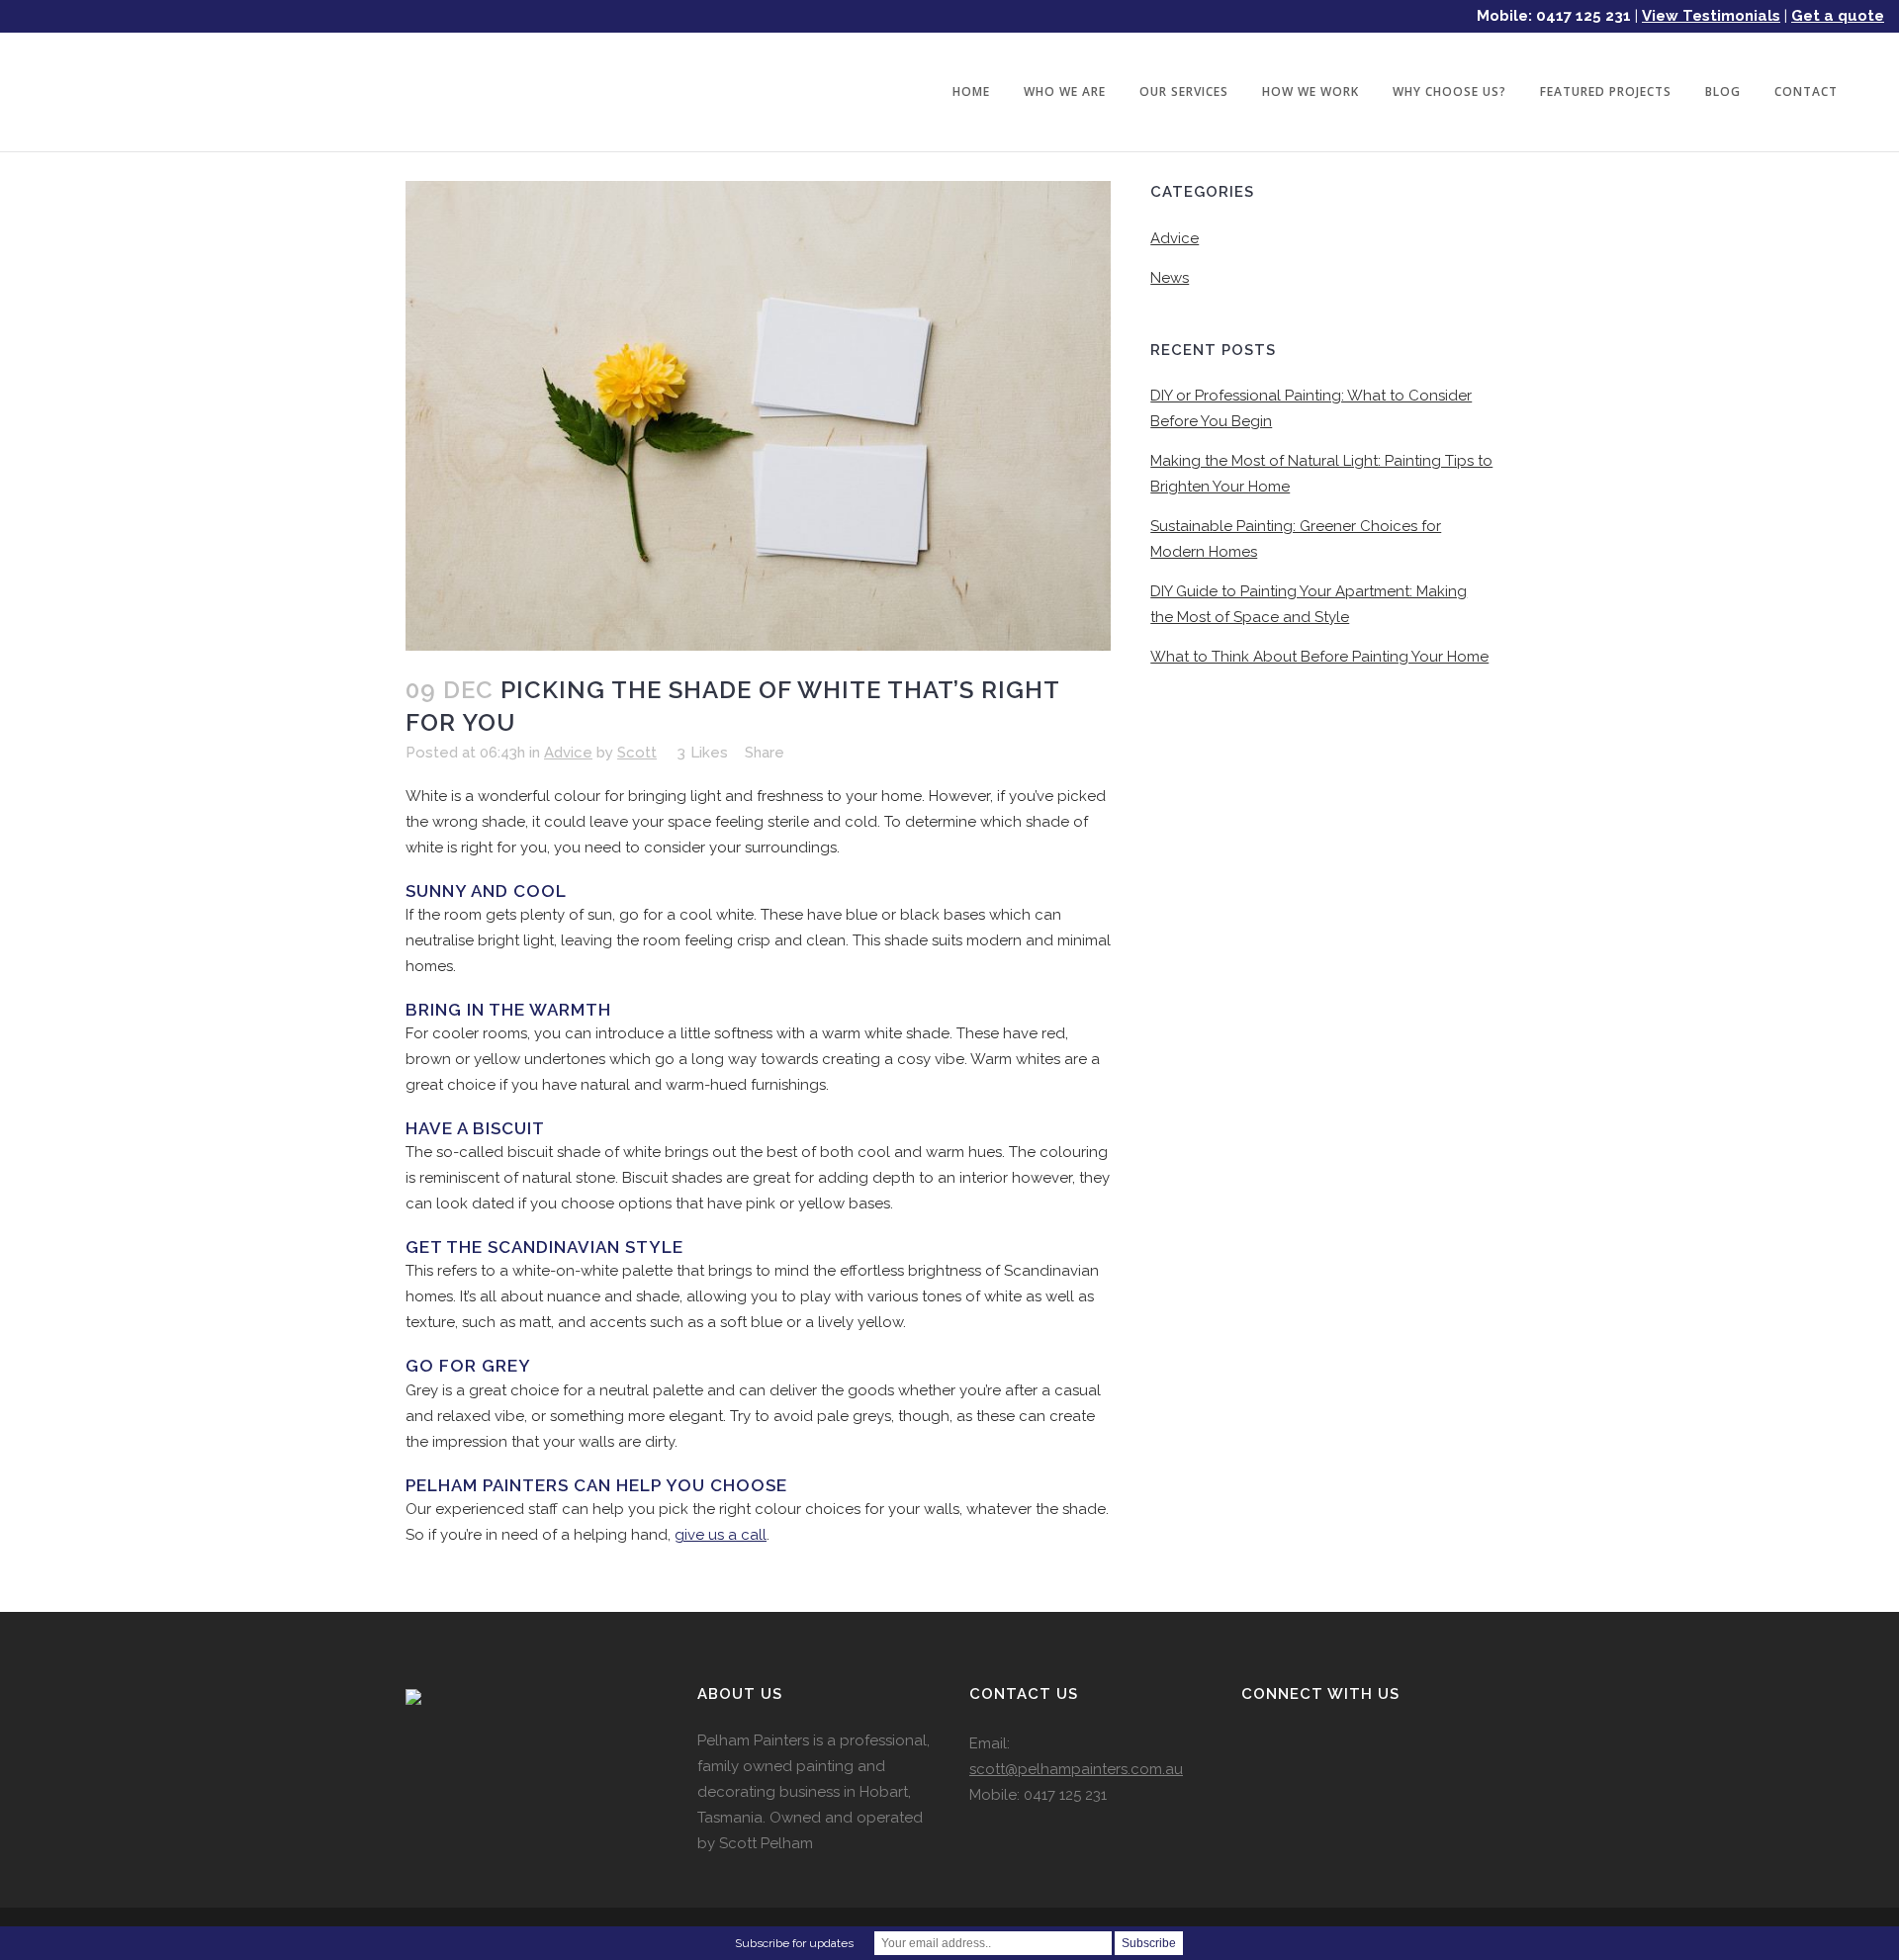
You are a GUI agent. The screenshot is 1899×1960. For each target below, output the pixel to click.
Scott (637, 753)
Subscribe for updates (794, 1943)
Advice (568, 753)
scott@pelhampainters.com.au (1076, 1769)
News (1170, 278)
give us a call (721, 1535)
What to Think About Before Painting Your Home (1319, 657)
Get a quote (1838, 16)
